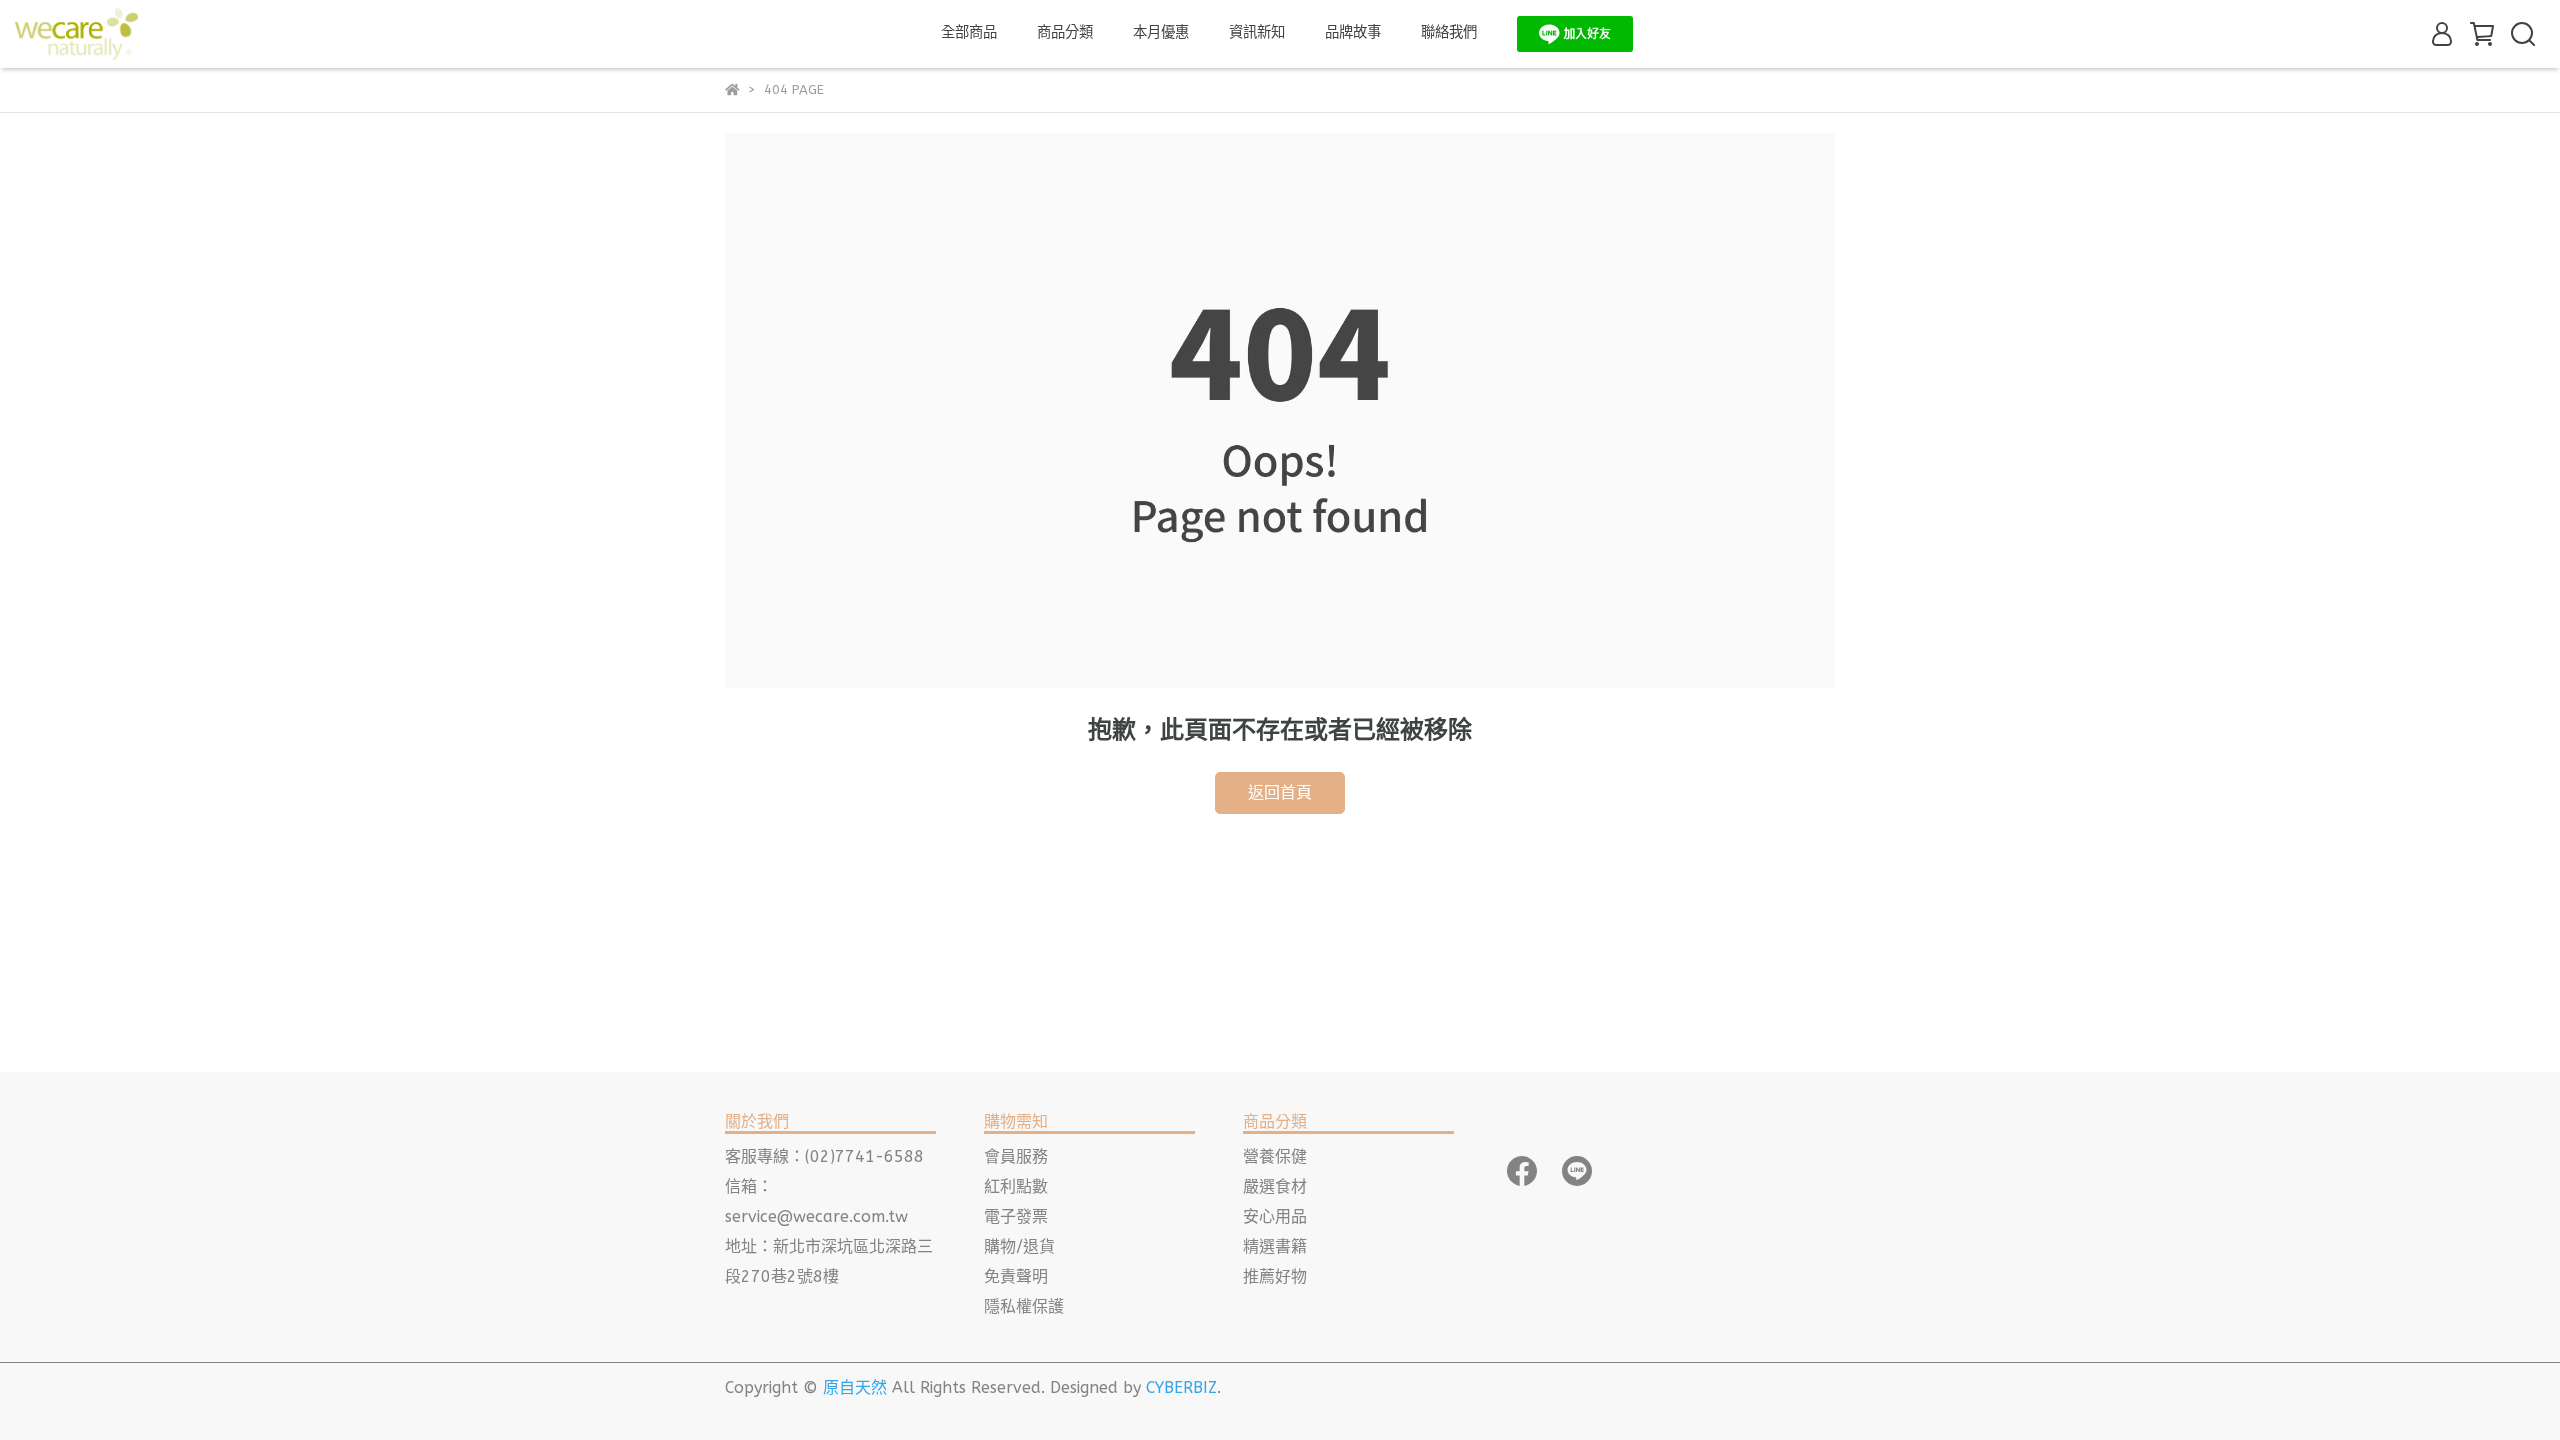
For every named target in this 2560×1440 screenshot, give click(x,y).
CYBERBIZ (1181, 1387)
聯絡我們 (1449, 32)
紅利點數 (1016, 1186)
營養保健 (1275, 1156)
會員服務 (1016, 1156)
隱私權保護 (1024, 1306)
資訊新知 (1257, 32)
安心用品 (1275, 1216)
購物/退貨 (1019, 1246)
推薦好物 (1275, 1276)
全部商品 (969, 32)
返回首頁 (1280, 792)
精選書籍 (1275, 1246)
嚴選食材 (1275, 1186)
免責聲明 (1016, 1276)
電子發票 (1016, 1216)
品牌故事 (1353, 32)
